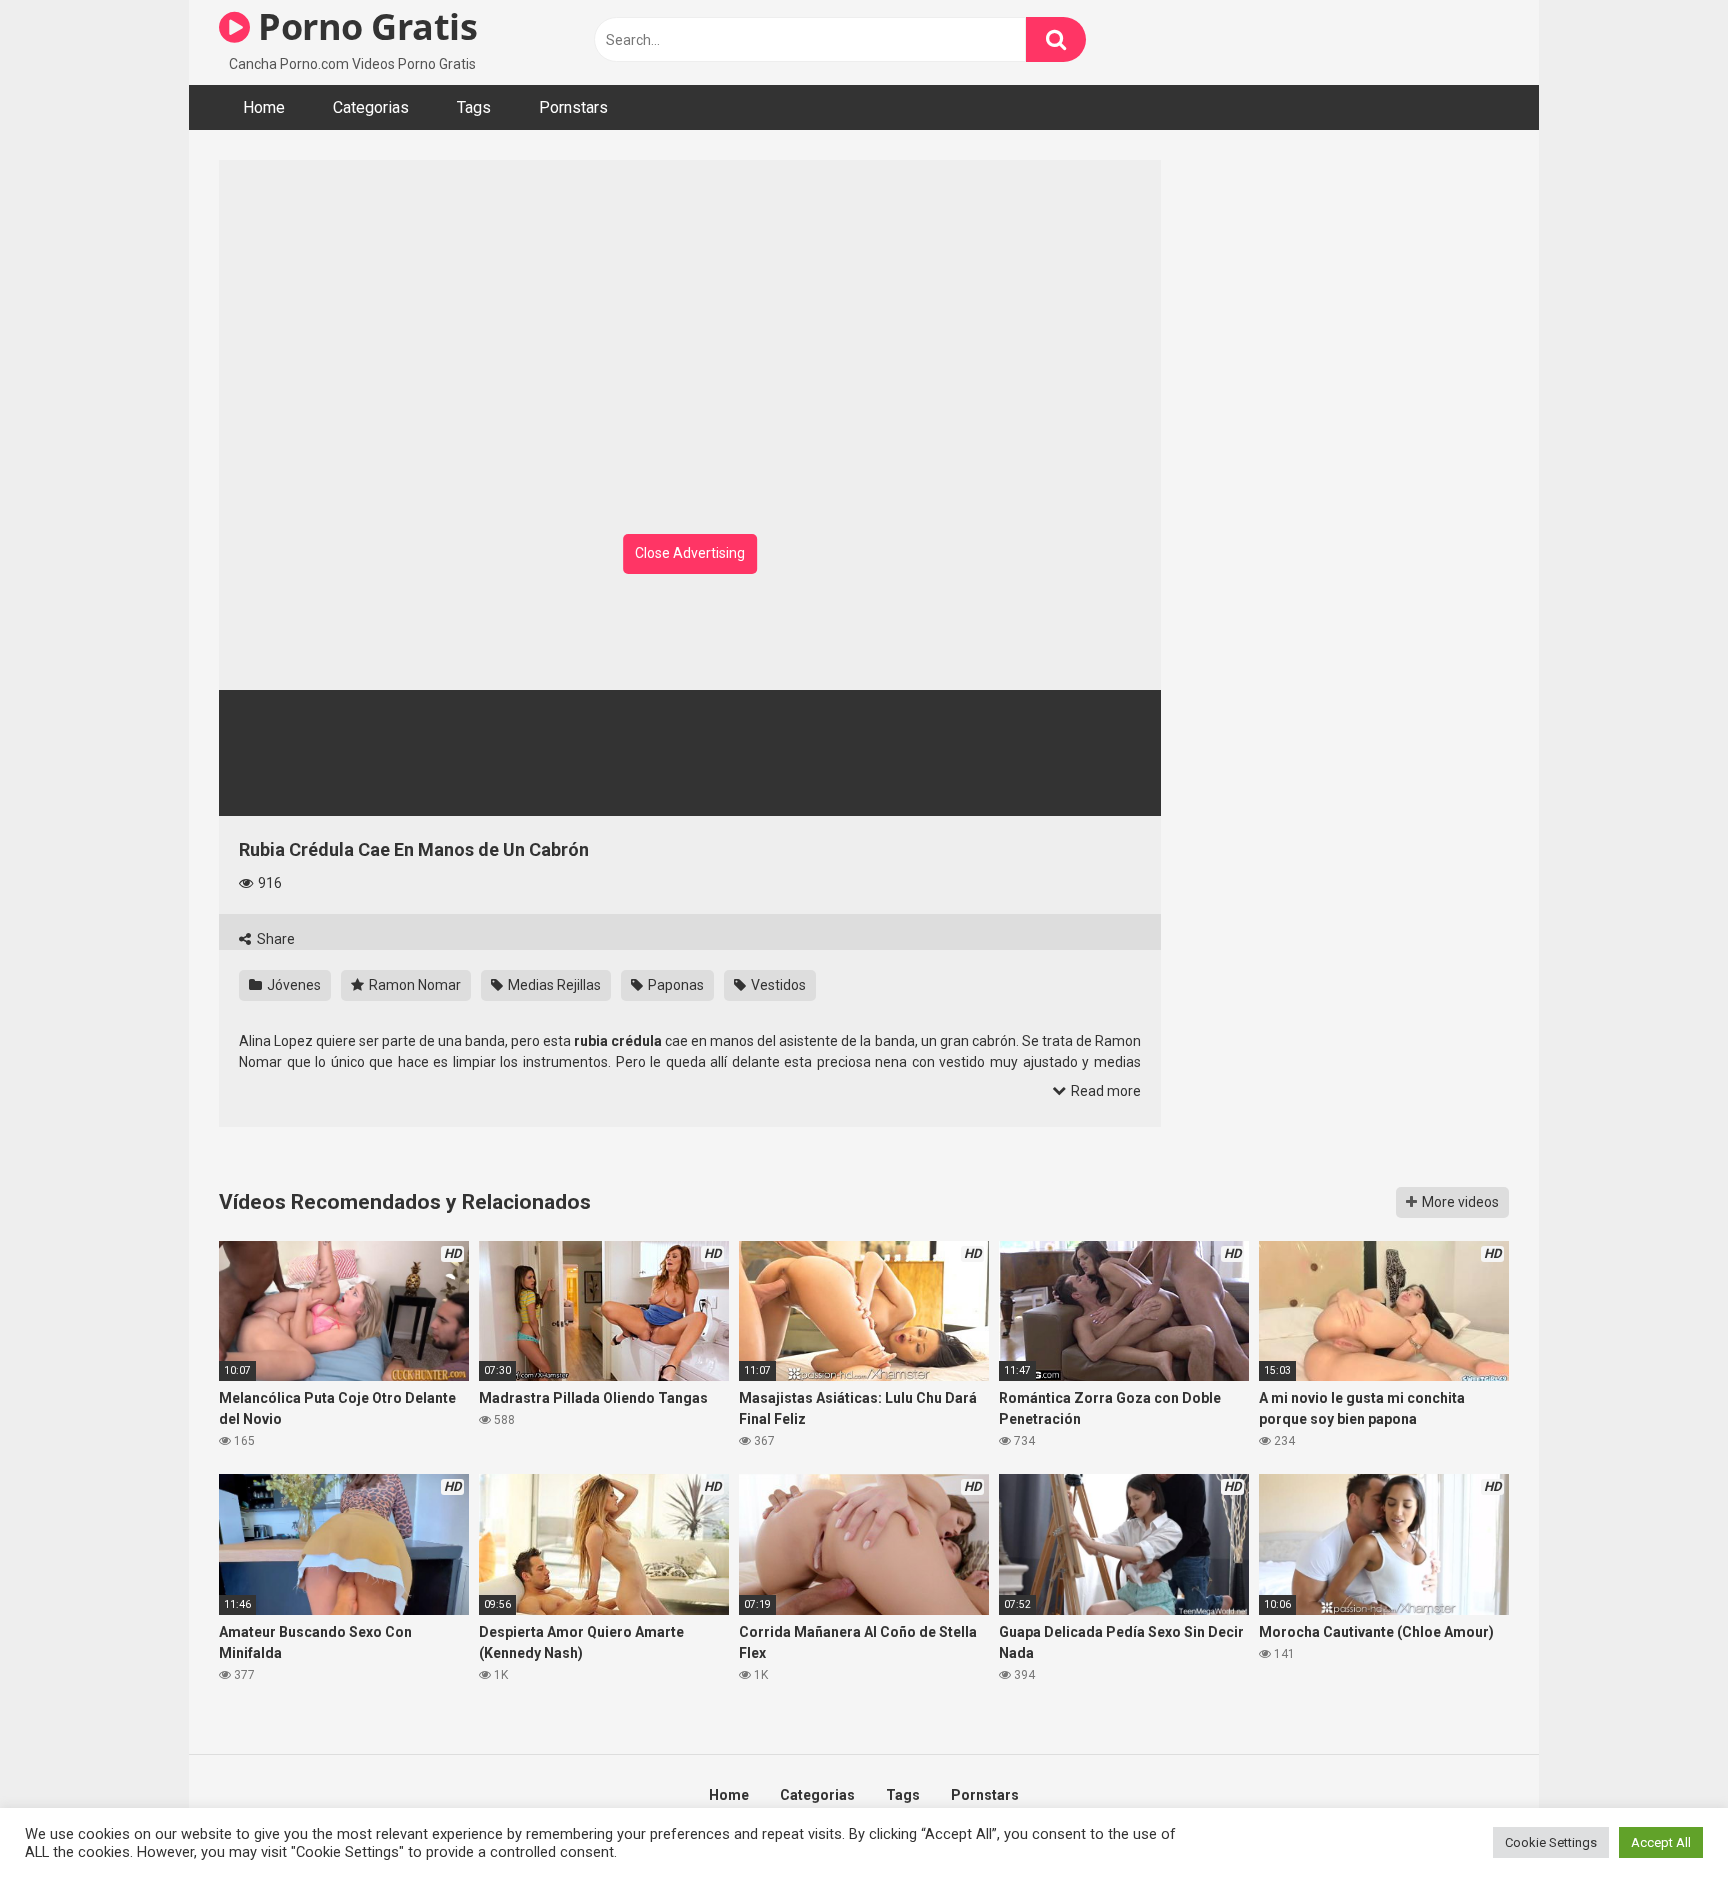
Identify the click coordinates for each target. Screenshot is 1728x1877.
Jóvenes (292, 985)
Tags (474, 107)
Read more (1104, 1091)
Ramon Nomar (413, 985)
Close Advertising (690, 553)
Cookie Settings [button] (1551, 1842)
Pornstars (573, 107)
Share (274, 939)
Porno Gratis (363, 26)
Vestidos (777, 985)
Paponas (674, 985)
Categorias (371, 107)
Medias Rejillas (553, 985)
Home (264, 107)
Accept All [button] (1661, 1842)
